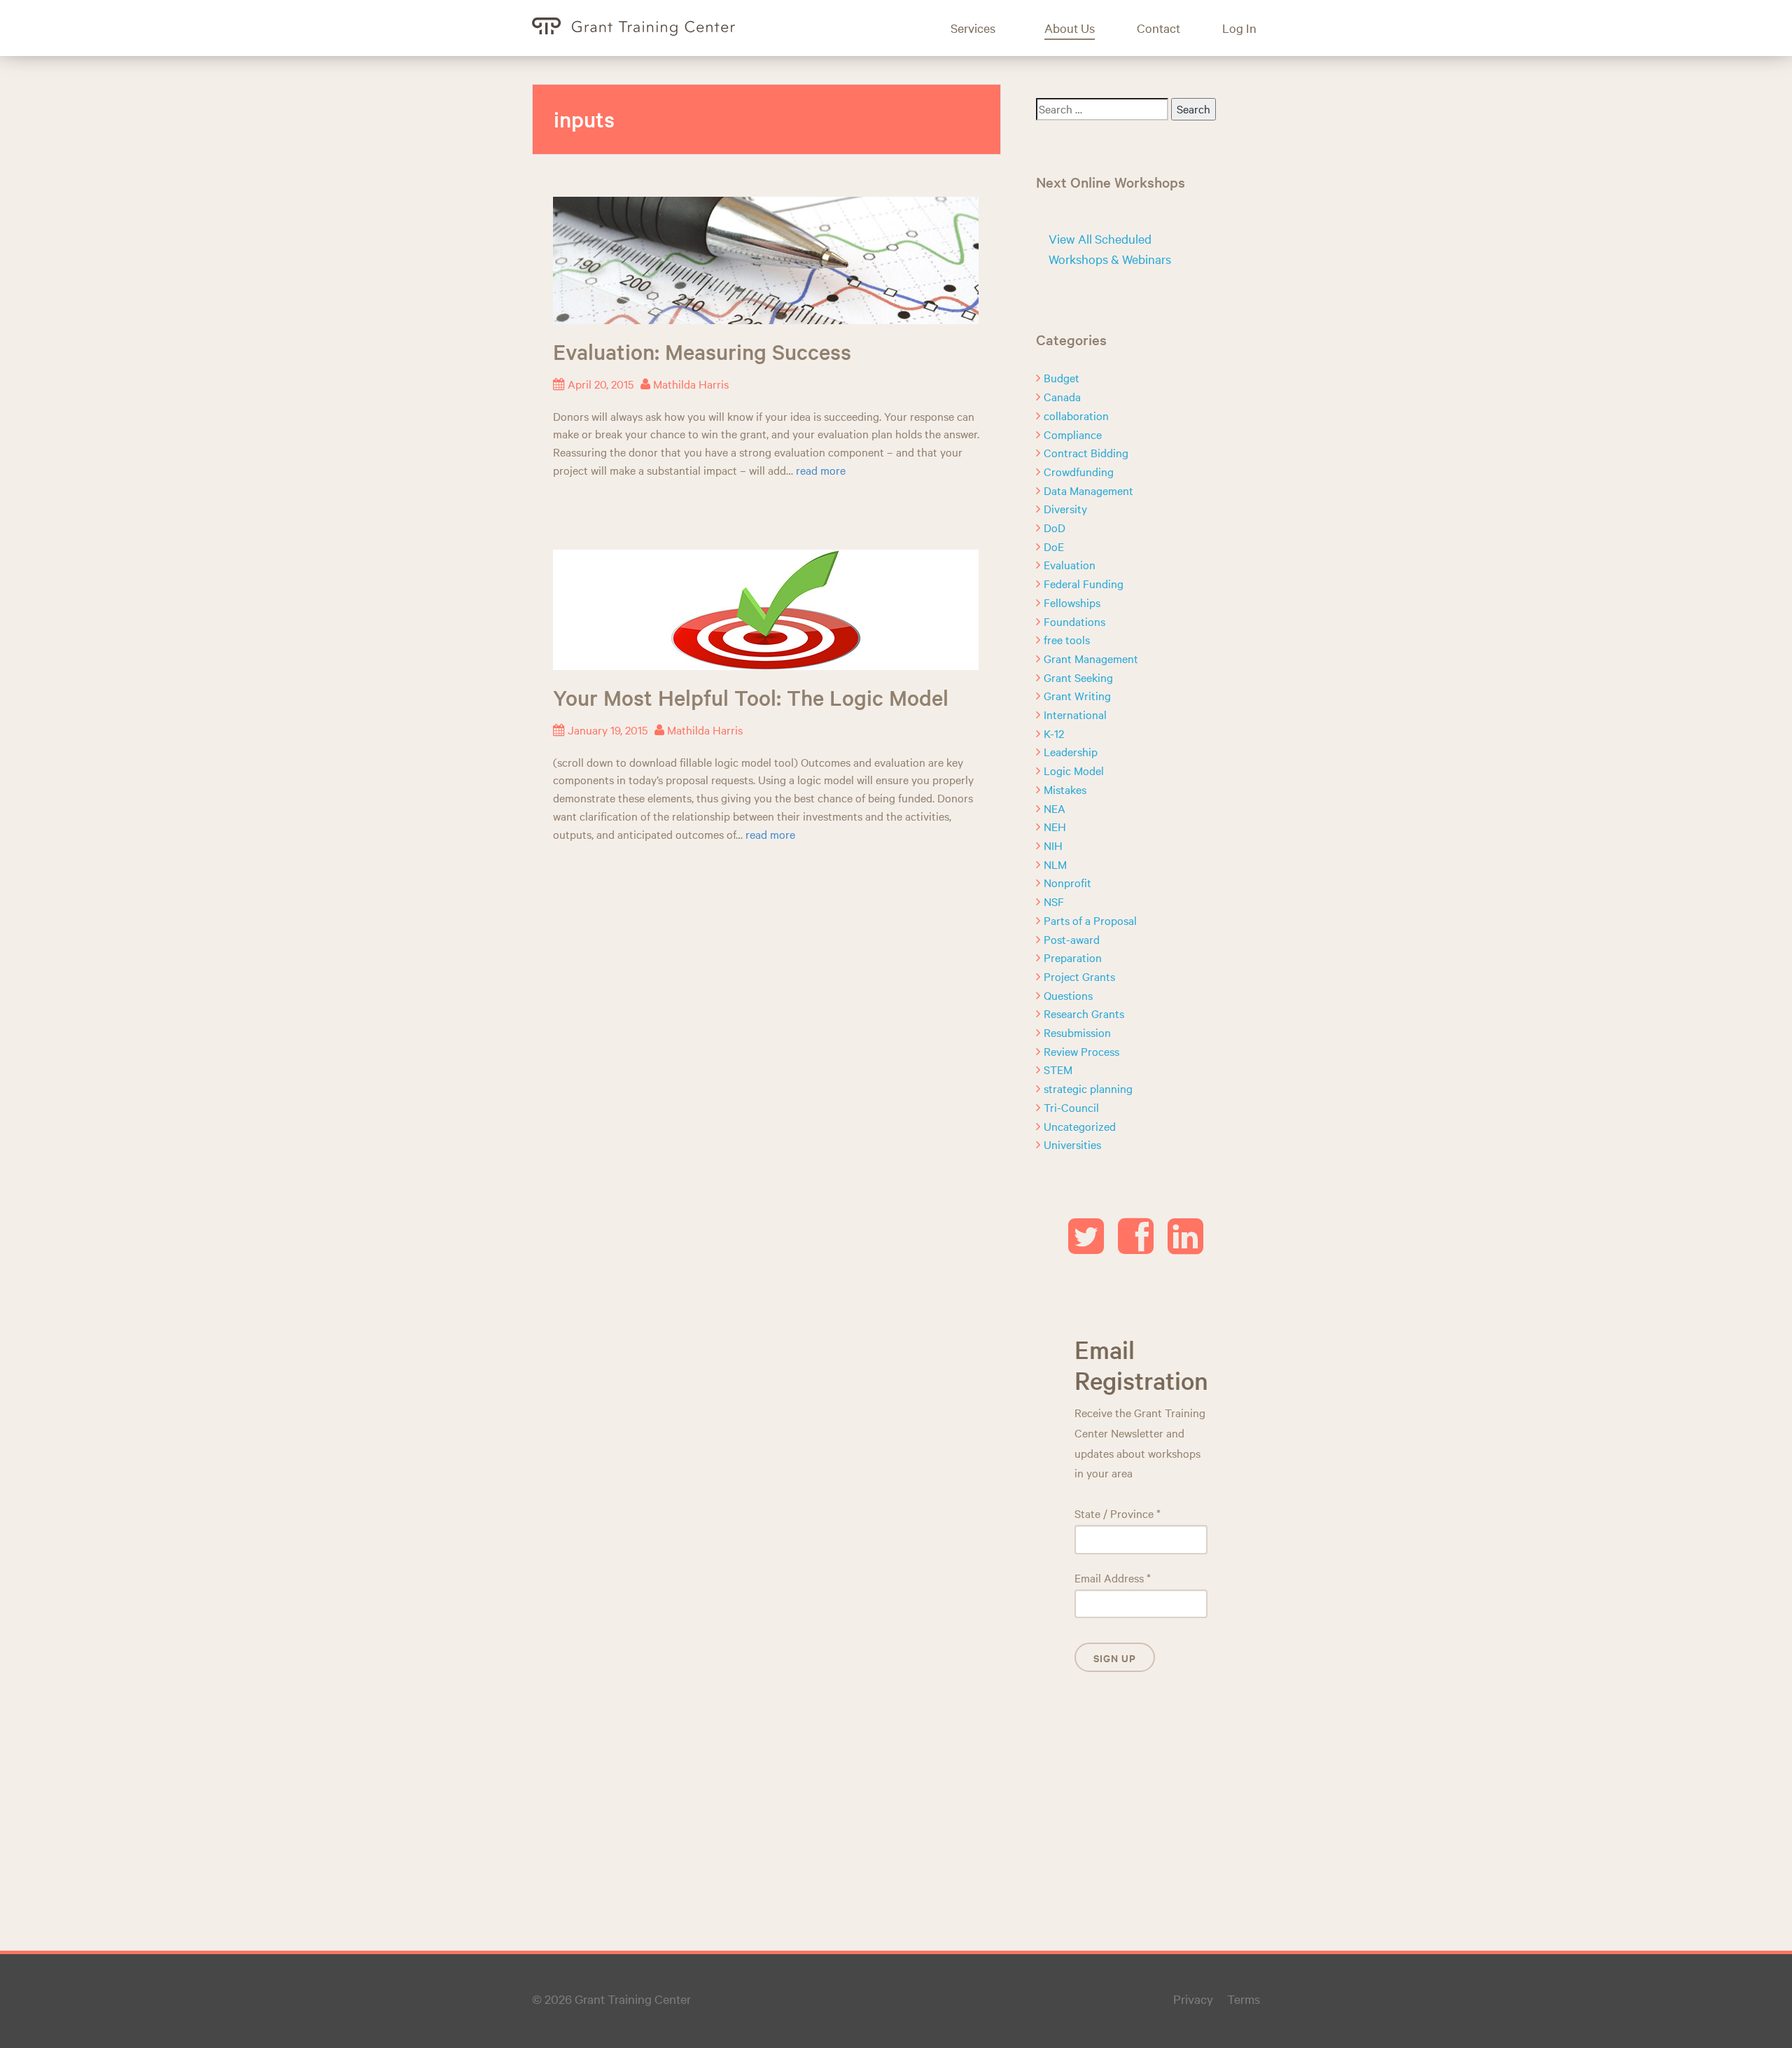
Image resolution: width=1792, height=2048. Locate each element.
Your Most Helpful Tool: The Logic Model (751, 697)
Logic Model (1074, 770)
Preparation (1073, 957)
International (1075, 714)
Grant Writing (1077, 695)
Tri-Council (1071, 1107)
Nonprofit (1067, 882)
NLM (1055, 864)
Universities (1072, 1144)
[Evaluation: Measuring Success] (766, 258)
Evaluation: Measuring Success (702, 351)
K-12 (1054, 733)
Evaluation (1070, 564)
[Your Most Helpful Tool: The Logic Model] (766, 608)
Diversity (1065, 508)
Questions (1068, 995)
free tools (1067, 639)
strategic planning (1088, 1088)
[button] (983, 28)
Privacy (1193, 1999)
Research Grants (1084, 1013)
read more (821, 470)
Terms (1244, 1999)
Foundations (1074, 621)
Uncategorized (1080, 1126)
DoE (1054, 546)
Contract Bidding (1086, 452)
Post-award (1072, 939)
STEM (1058, 1069)
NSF (1054, 901)
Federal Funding (1084, 583)
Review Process (1081, 1051)
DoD (1055, 527)
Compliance (1073, 434)
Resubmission (1077, 1032)
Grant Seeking (1078, 677)
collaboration (1076, 415)
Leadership (1071, 751)
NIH (1053, 845)
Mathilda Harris (691, 384)
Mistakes (1065, 789)
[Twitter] (1086, 1246)
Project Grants (1079, 976)
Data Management (1088, 490)
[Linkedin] (1185, 1246)
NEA (1055, 808)
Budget (1062, 377)
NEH (1055, 826)
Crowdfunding (1079, 471)
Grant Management (1091, 658)
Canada (1062, 396)
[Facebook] (1136, 1246)
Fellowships (1072, 602)
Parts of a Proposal (1090, 920)
